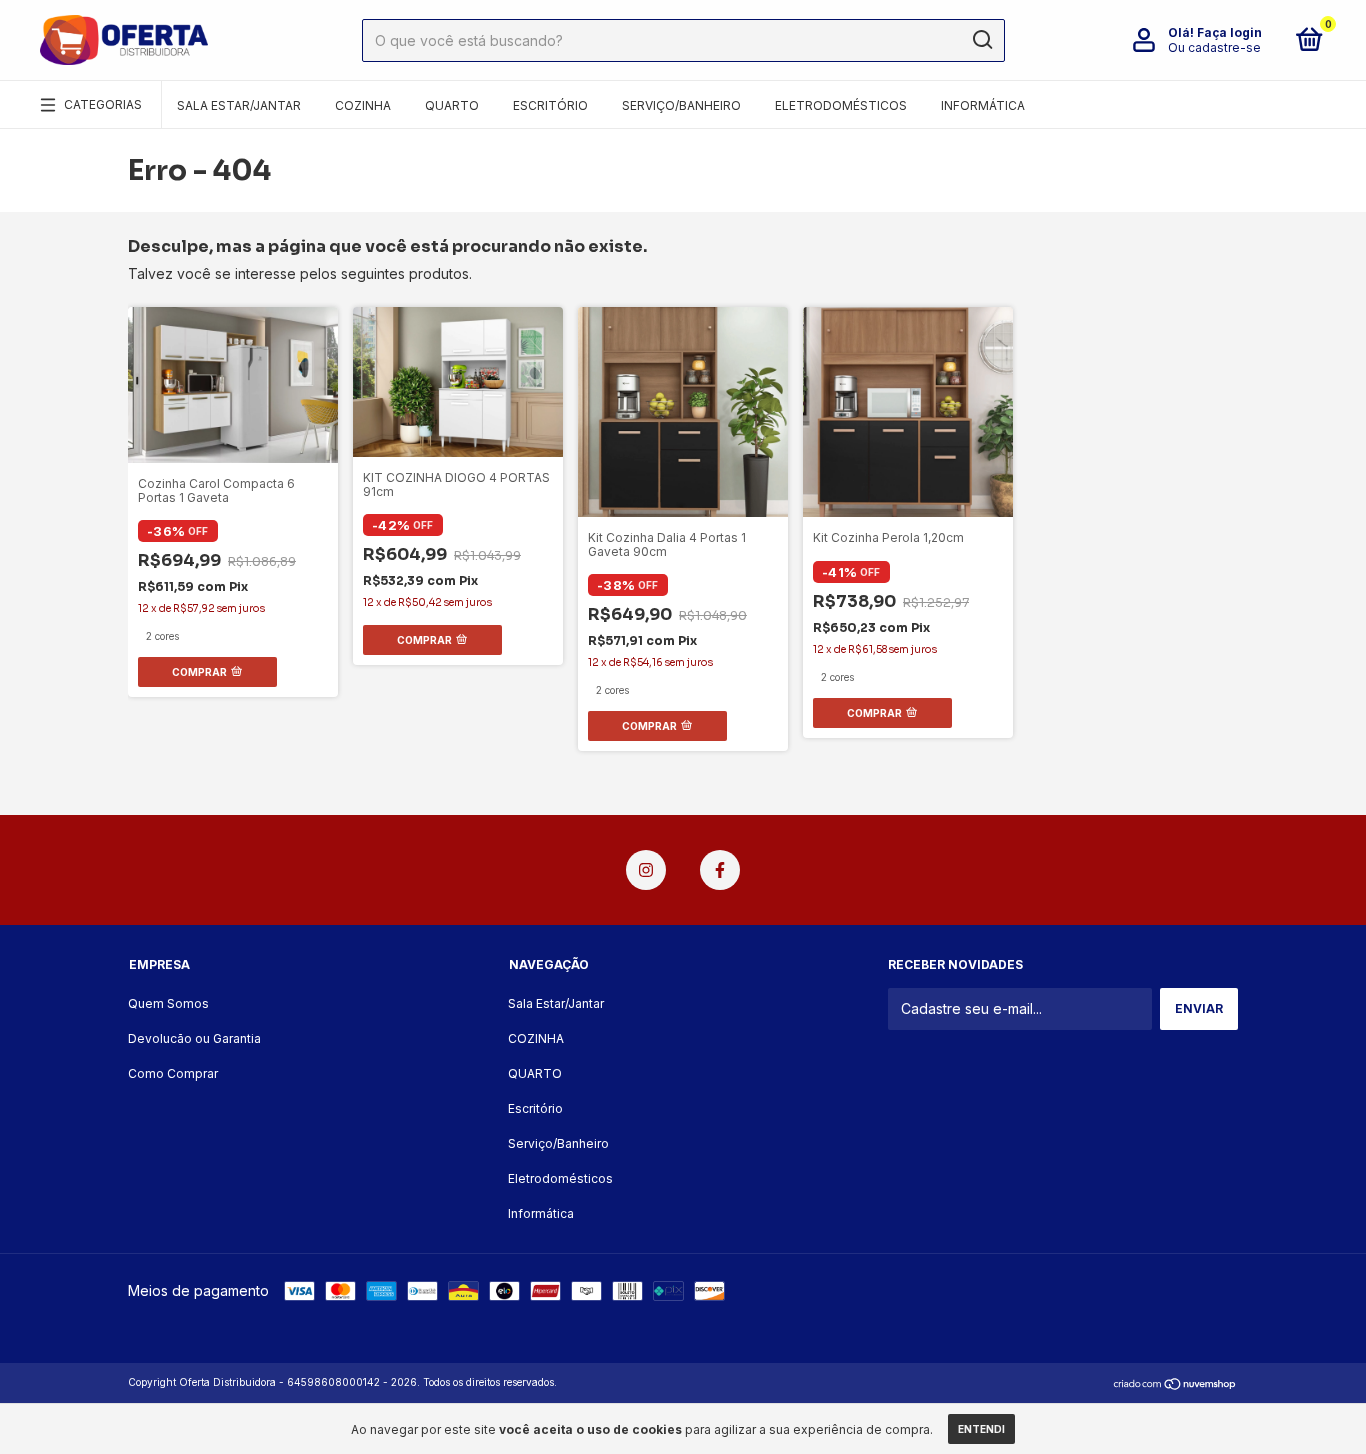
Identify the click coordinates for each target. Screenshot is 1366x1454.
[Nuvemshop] (1175, 1384)
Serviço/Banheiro (681, 105)
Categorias (103, 104)
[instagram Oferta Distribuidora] (646, 870)
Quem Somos (168, 1003)
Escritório (550, 105)
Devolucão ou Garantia (194, 1038)
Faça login (1229, 32)
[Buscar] (981, 40)
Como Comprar (173, 1073)
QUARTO (452, 105)
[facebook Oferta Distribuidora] (720, 870)
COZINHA (363, 105)
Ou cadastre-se (1214, 47)
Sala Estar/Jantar (239, 105)
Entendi (981, 1429)
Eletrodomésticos (841, 105)
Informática (983, 105)
